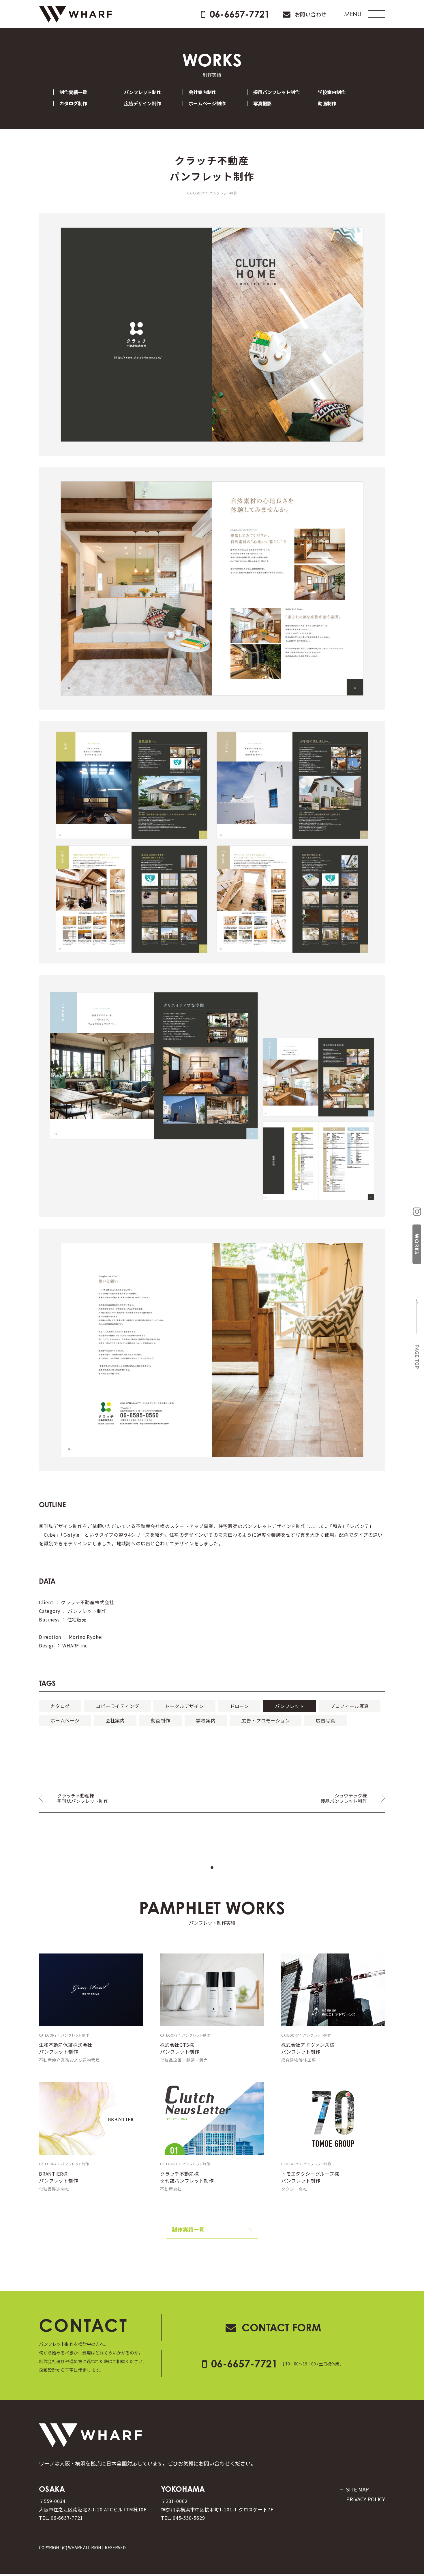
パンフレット (290, 1706)
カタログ (60, 1706)
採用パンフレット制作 (276, 92)
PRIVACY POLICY (366, 2499)
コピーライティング (117, 1706)
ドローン (239, 1706)
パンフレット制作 (143, 92)
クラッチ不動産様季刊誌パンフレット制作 (83, 1798)
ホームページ (65, 1720)
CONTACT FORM (281, 2327)
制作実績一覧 (73, 92)
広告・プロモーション (266, 1720)
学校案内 (206, 1720)
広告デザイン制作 (142, 103)
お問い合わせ (311, 14)
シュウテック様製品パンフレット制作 (344, 1798)
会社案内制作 (202, 92)
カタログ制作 (73, 103)
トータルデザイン (184, 1706)
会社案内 (115, 1720)
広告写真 (325, 1720)
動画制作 (327, 103)
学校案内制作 (332, 92)
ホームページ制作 (207, 103)
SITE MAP (358, 2489)
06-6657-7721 (240, 14)
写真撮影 (262, 103)
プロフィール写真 (350, 1706)
